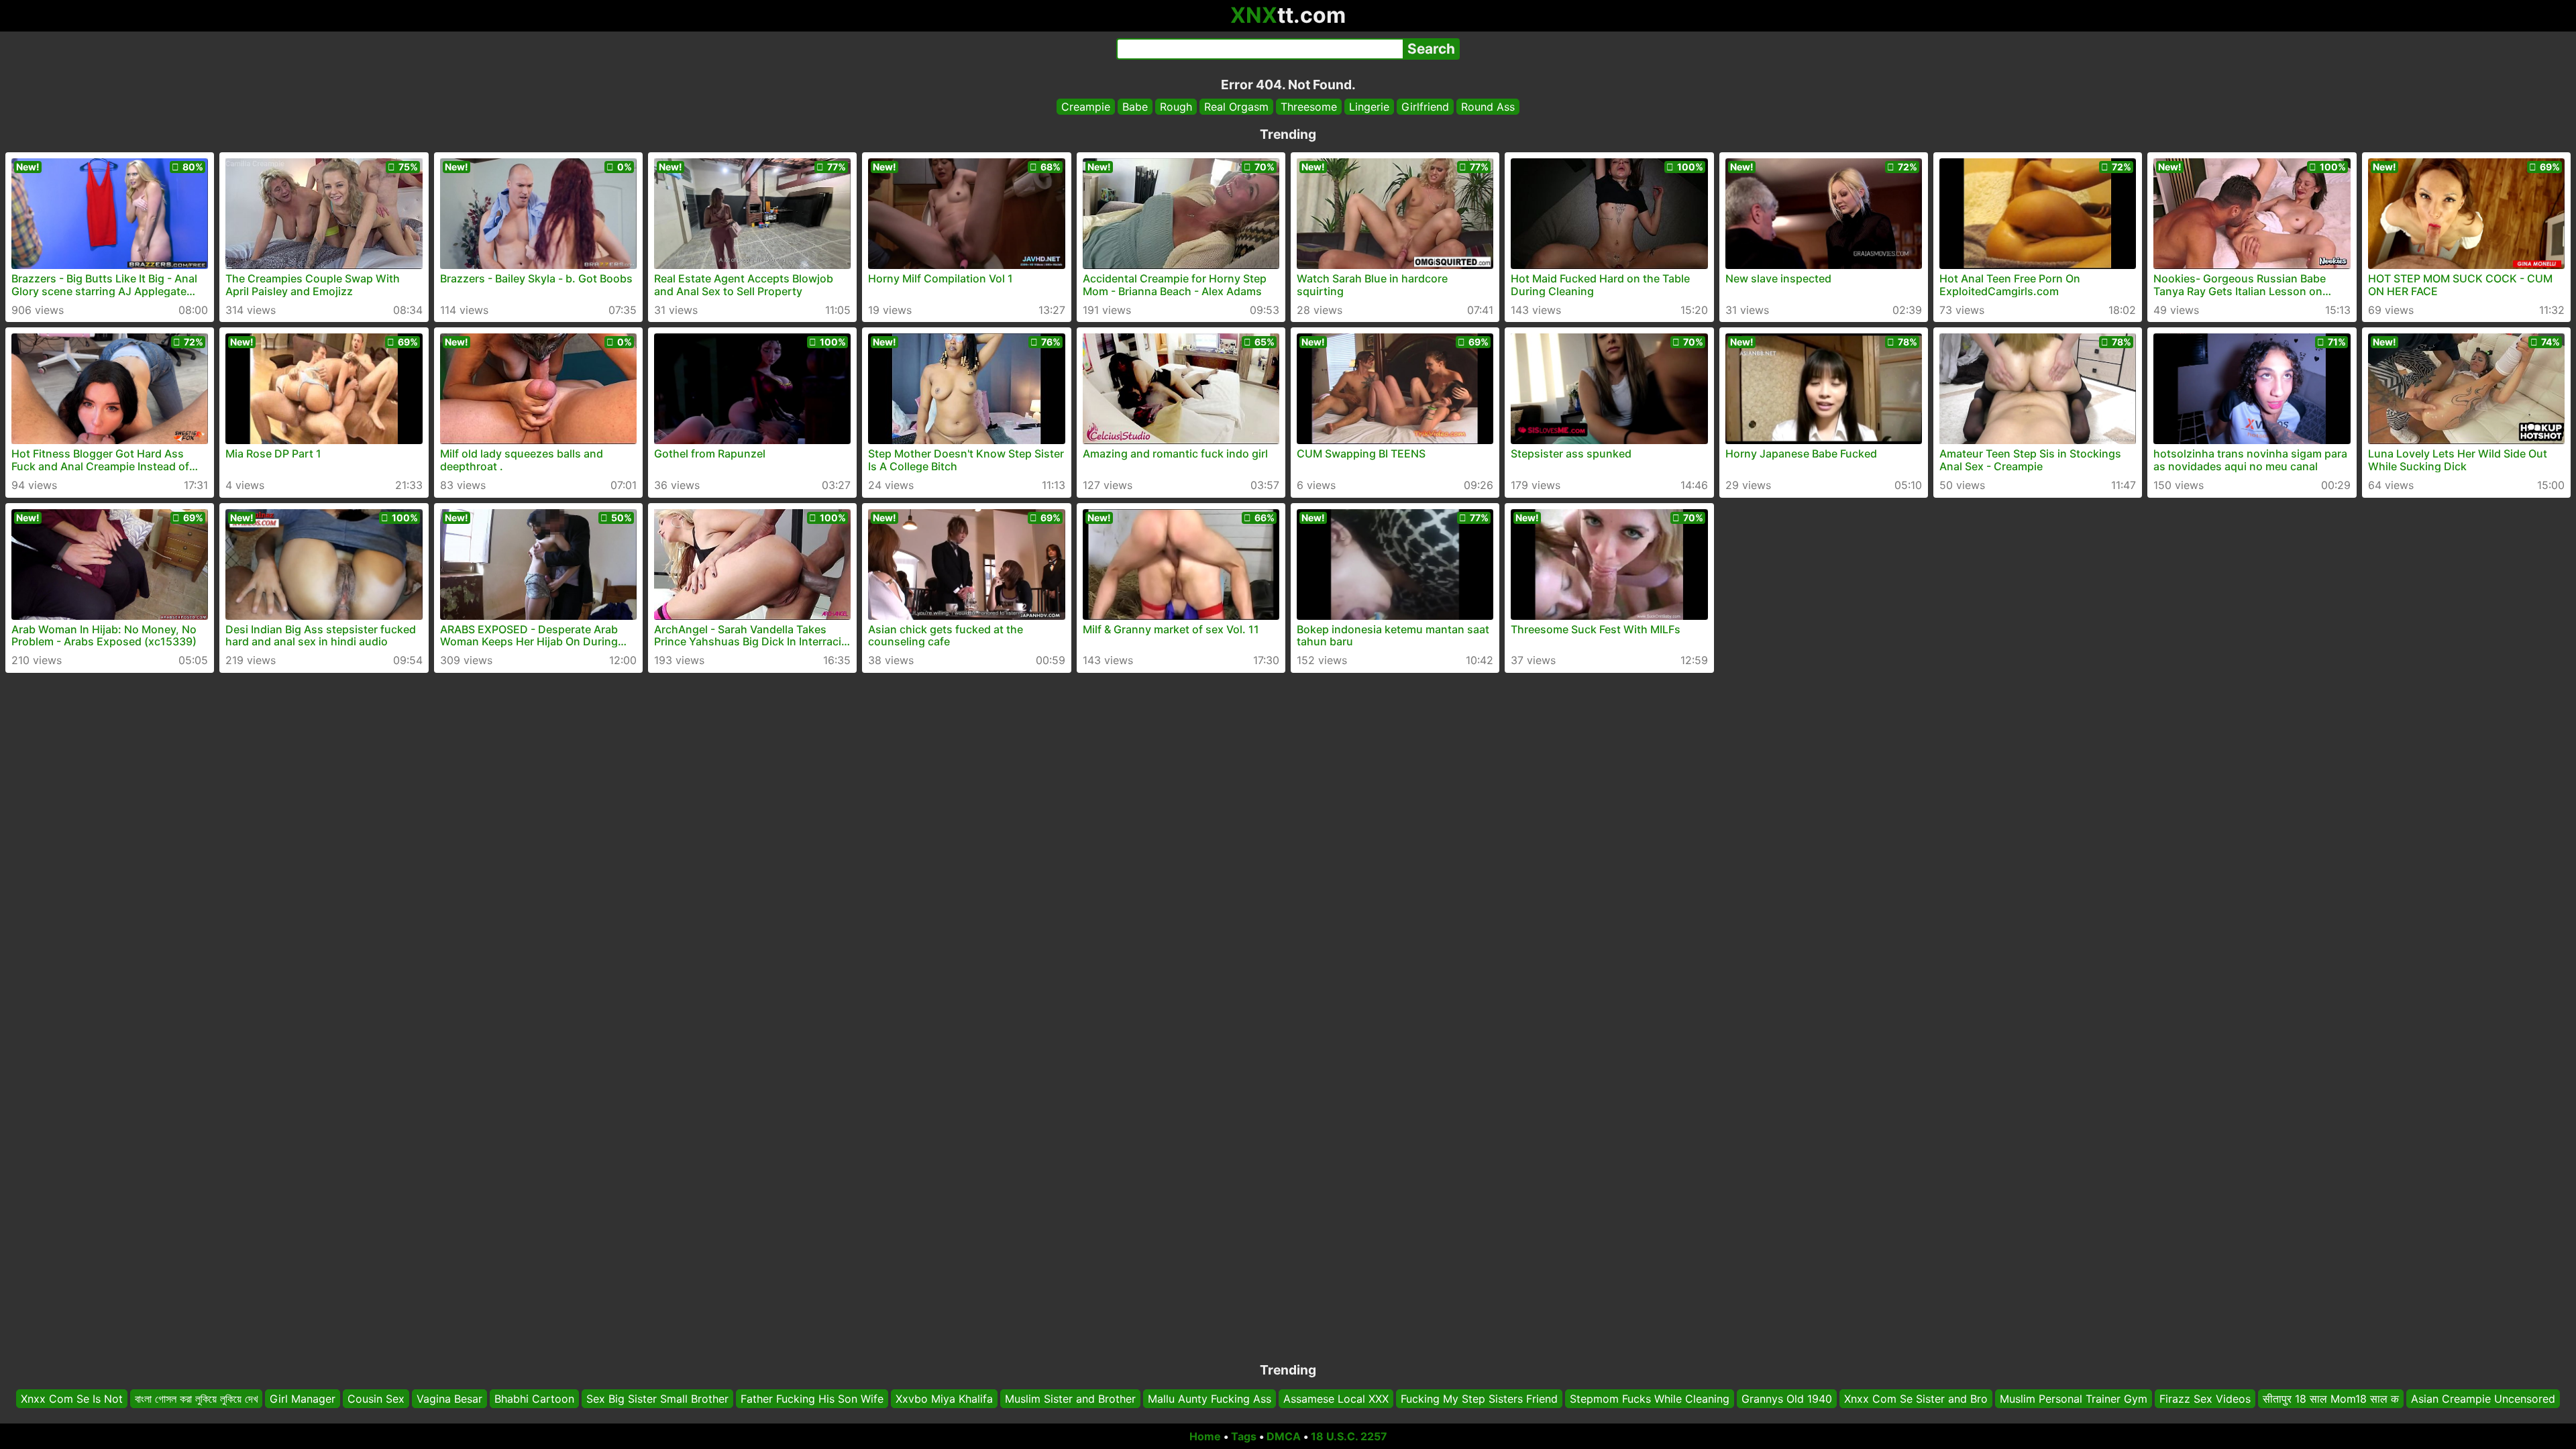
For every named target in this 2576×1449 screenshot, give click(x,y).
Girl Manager (303, 1399)
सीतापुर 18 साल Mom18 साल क (2331, 1399)
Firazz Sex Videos (2205, 1399)
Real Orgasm (1236, 107)
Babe (1135, 107)
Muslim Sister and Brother (1070, 1399)
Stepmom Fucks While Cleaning (1650, 1399)
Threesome (1309, 107)
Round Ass (1488, 107)
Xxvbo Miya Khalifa (944, 1399)
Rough (1176, 107)
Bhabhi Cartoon (534, 1399)
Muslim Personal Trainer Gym (2074, 1399)
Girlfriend (1425, 107)
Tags (1244, 1436)
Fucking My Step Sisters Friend (1479, 1399)
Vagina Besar (449, 1399)
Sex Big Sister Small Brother (657, 1399)
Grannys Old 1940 (1787, 1399)
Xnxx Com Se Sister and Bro (1916, 1399)
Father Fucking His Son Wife (812, 1399)
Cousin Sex (376, 1399)
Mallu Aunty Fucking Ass (1210, 1399)
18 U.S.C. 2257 (1349, 1436)
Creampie (1086, 107)
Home (1205, 1436)
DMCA (1284, 1436)
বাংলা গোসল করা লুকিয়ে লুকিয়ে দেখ (196, 1399)
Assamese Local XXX (1336, 1399)
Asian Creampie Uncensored (2483, 1399)
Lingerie (1369, 107)
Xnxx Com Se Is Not (72, 1399)
